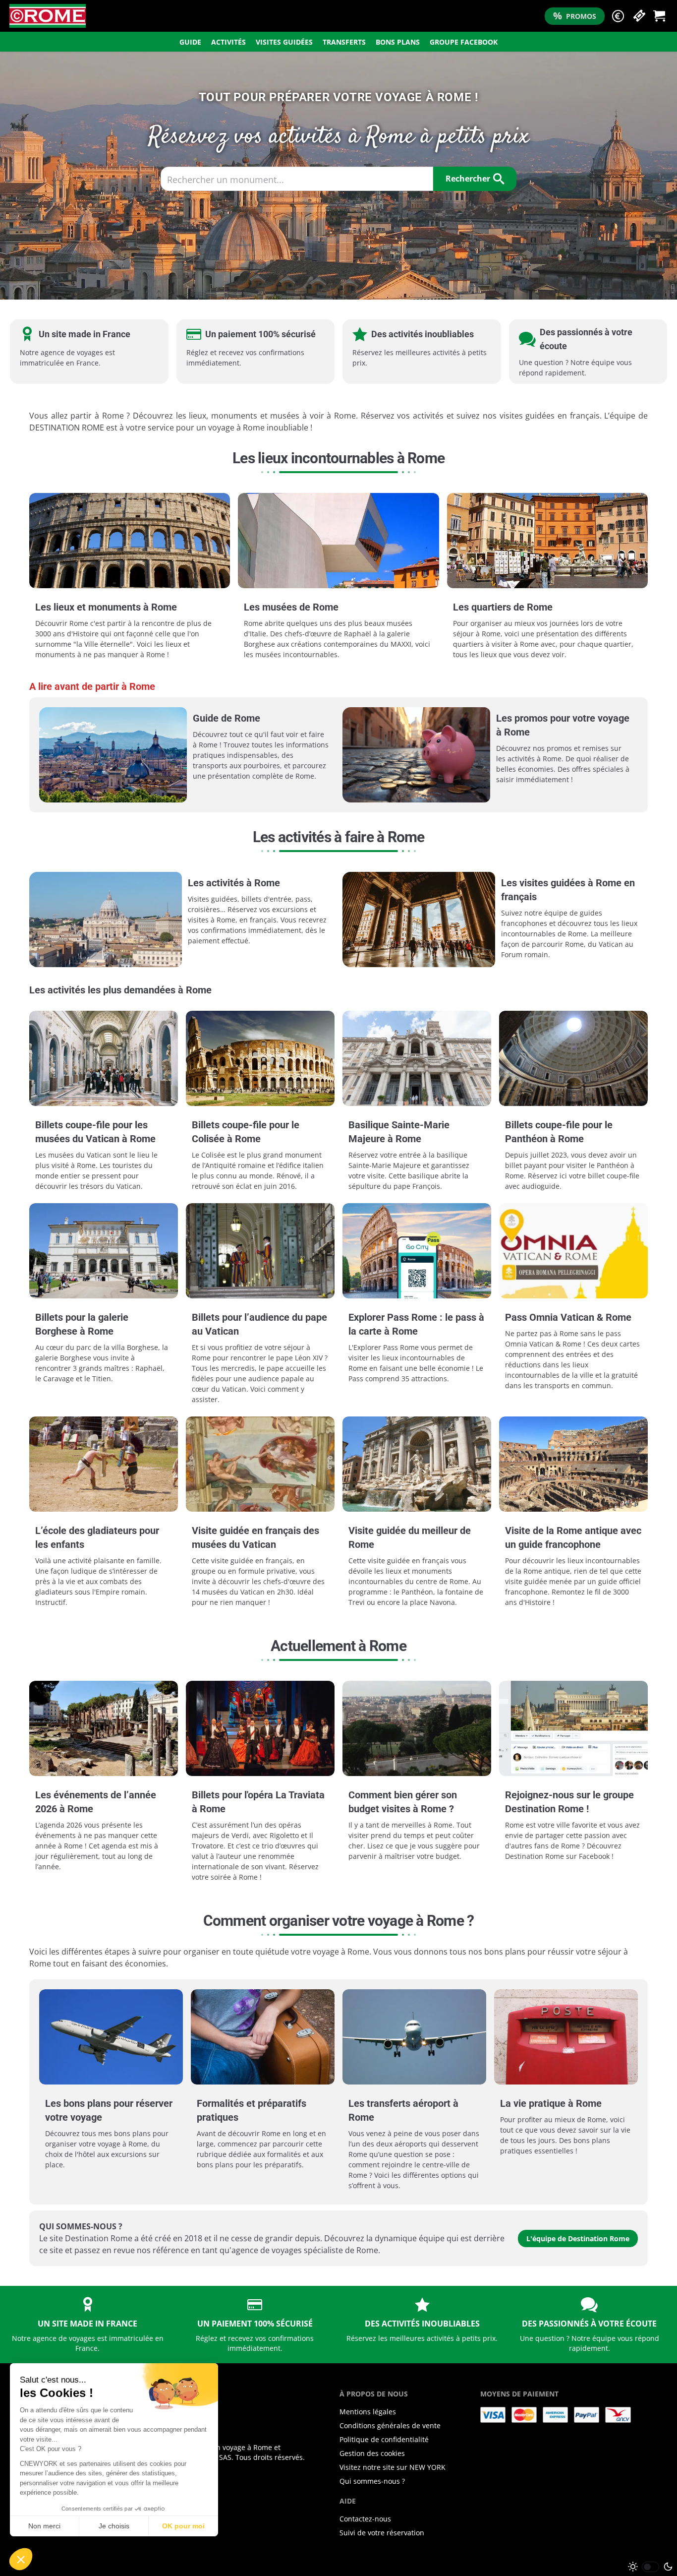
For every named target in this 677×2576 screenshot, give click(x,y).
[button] (618, 16)
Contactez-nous (365, 2519)
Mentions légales (368, 2412)
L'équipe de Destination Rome (578, 2239)
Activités (228, 42)
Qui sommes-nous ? (372, 2481)
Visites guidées (284, 42)
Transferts (344, 42)
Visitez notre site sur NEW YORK (393, 2467)
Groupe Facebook (464, 42)
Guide (190, 42)
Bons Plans (398, 42)
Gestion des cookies (372, 2453)
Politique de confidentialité (384, 2439)
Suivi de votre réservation (382, 2533)
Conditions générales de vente (390, 2425)
